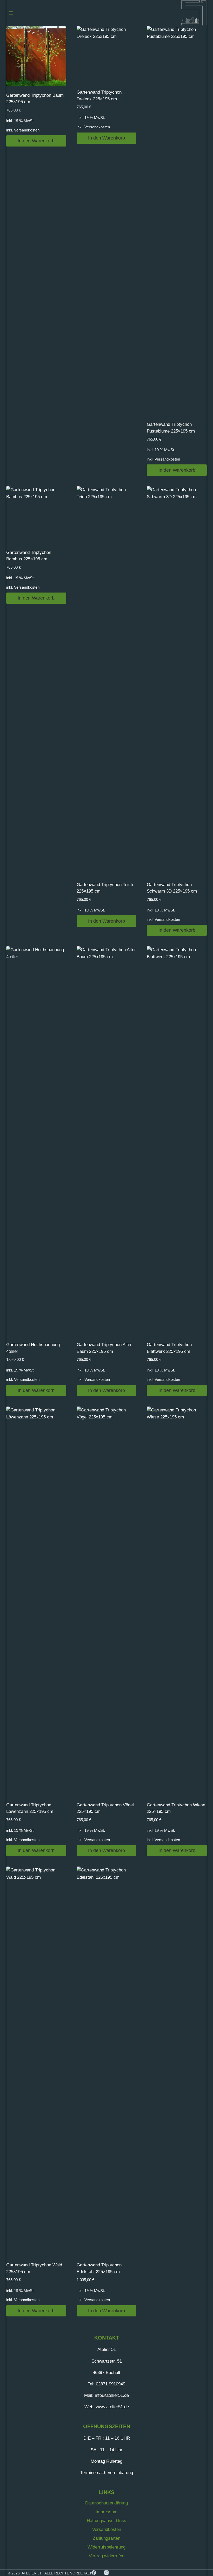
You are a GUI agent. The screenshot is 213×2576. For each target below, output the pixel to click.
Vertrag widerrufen (107, 2556)
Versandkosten (27, 130)
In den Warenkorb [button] (36, 141)
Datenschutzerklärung (106, 2503)
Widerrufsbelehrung (106, 2547)
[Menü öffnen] (11, 13)
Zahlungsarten (106, 2538)
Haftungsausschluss (106, 2521)
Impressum (106, 2512)
